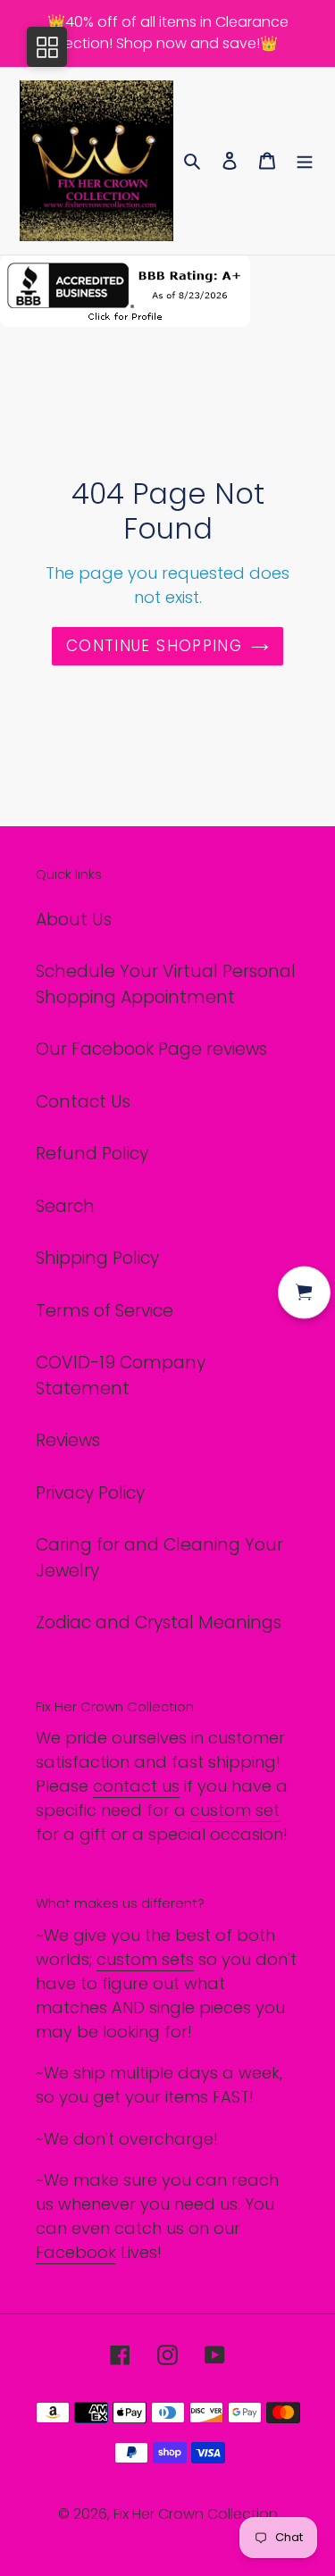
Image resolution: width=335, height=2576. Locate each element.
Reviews (68, 1440)
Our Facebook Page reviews (151, 1049)
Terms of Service (105, 1311)
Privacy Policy (90, 1493)
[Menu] (305, 161)
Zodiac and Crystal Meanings (159, 1623)
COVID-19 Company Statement (121, 1376)
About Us (74, 920)
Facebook (76, 2252)
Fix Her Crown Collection (196, 2514)
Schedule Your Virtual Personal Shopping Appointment (166, 984)
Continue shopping (154, 646)
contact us (136, 1786)
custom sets (145, 1959)
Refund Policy (92, 1154)
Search (65, 1206)
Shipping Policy (97, 1258)
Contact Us (83, 1102)
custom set (235, 1810)
